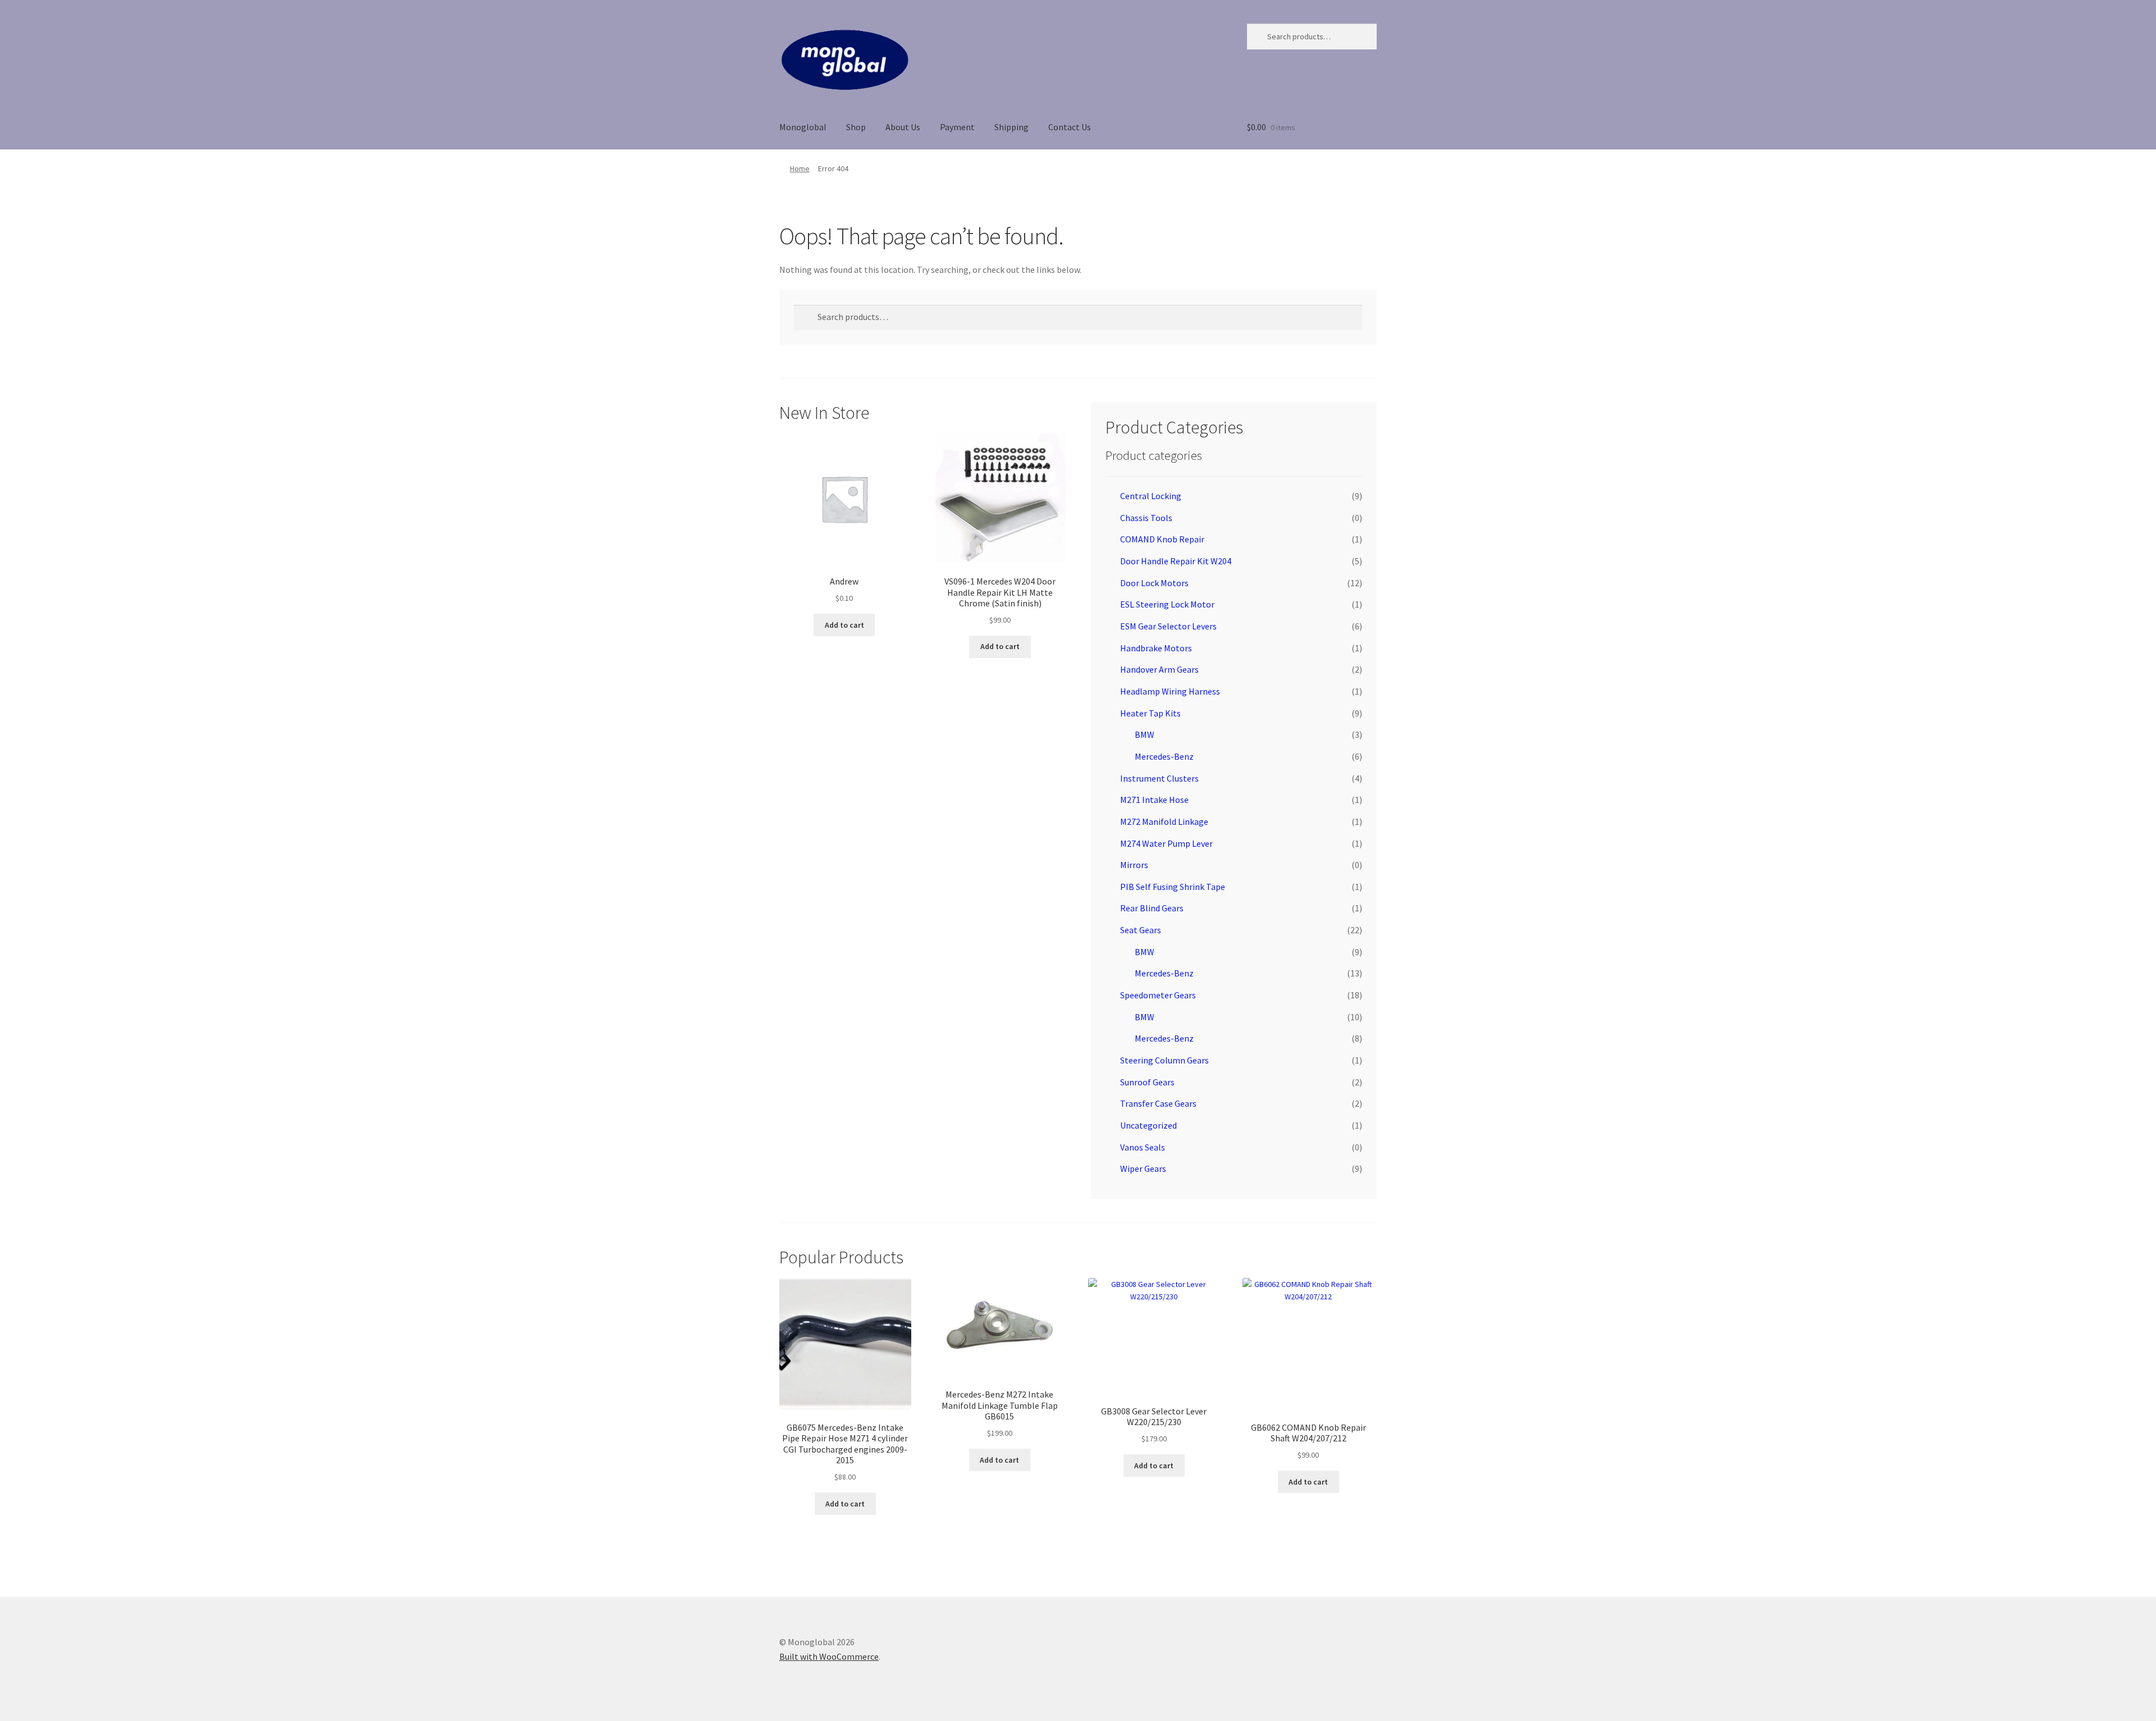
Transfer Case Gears (1158, 1103)
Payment (957, 127)
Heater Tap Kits (1150, 713)
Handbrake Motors (1156, 648)
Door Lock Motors (1154, 583)
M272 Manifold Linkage (1164, 821)
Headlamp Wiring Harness (1170, 691)
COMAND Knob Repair (1162, 539)
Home (800, 168)
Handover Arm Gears (1159, 669)
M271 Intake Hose (1154, 800)
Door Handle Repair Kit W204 (1176, 561)
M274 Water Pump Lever (1166, 843)
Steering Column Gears (1164, 1060)
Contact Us (1070, 127)
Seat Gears (1141, 930)
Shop (856, 127)
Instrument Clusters (1159, 778)
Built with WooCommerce (829, 1656)
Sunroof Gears (1147, 1082)
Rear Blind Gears (1152, 908)
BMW (1145, 734)
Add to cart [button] (844, 625)
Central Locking (1151, 496)
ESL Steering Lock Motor (1167, 604)
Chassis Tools (1146, 518)
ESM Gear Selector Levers (1168, 626)
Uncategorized (1148, 1125)
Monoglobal (803, 127)
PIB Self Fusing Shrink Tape (1173, 887)
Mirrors (1134, 865)
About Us (903, 127)
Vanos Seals (1143, 1147)
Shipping (1011, 127)
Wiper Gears (1143, 1168)
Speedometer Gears (1158, 995)
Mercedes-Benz (1164, 756)
